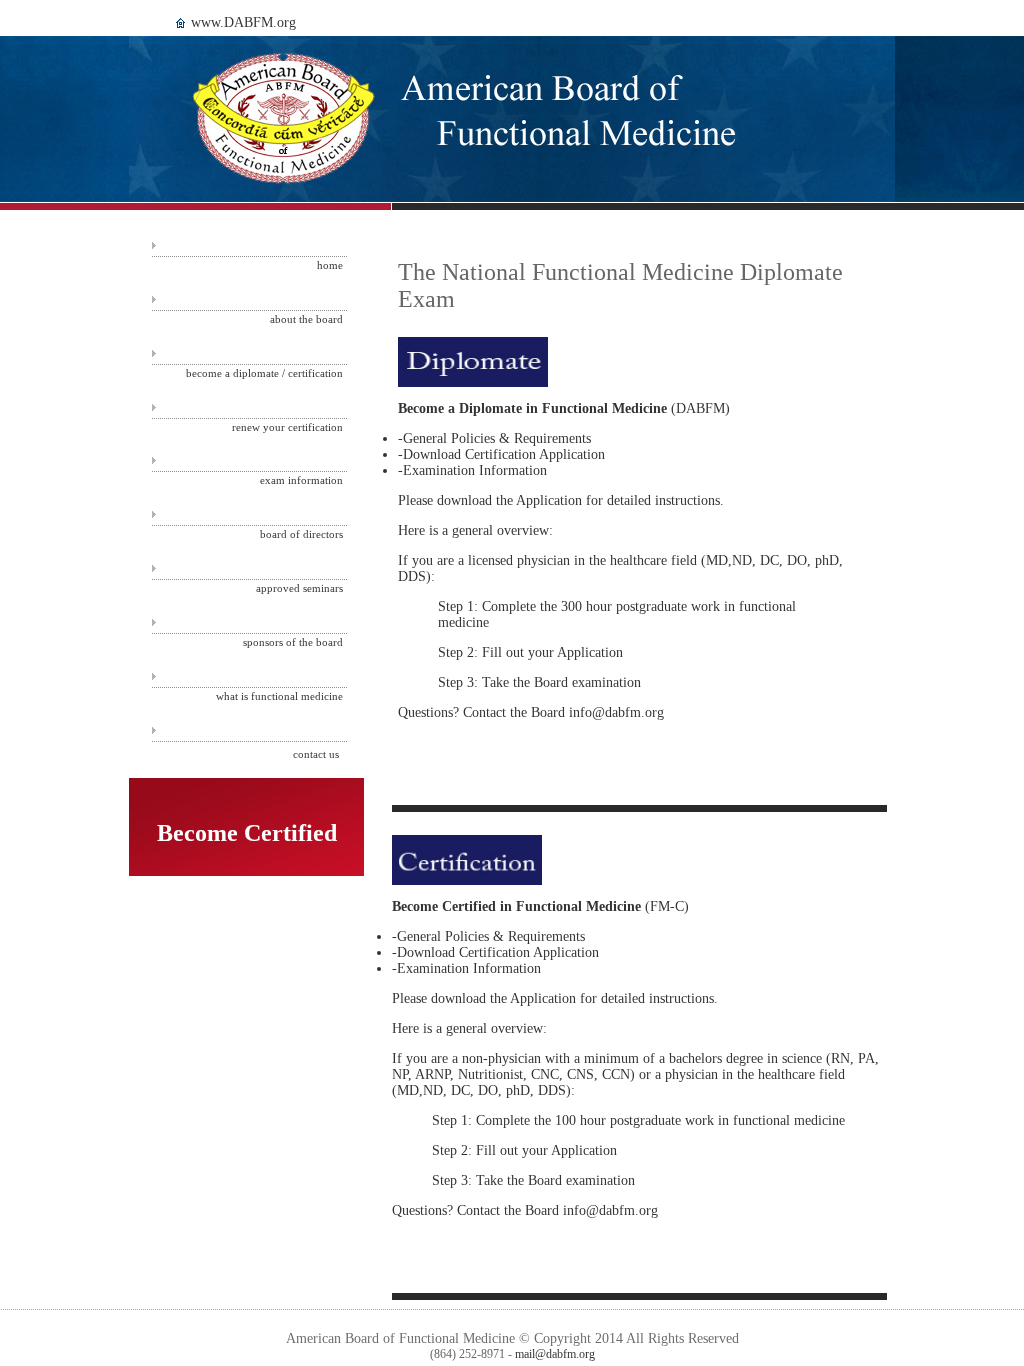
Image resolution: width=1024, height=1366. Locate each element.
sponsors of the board (293, 642)
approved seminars (299, 588)
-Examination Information (472, 470)
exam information (301, 480)
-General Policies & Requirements (494, 438)
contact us (316, 754)
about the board (306, 319)
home (330, 265)
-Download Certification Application (501, 454)
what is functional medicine (279, 696)
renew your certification (287, 427)
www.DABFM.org (243, 22)
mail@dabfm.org (555, 1354)
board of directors (301, 534)
